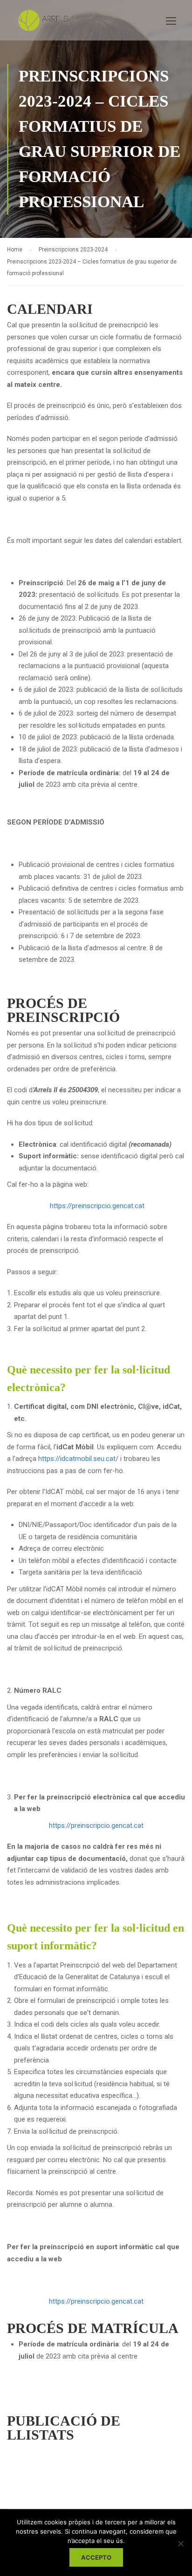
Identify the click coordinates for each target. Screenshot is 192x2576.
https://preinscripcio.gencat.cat (97, 1206)
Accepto (96, 2557)
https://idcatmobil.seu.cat (77, 1459)
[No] (180, 2543)
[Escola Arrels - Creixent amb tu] (46, 23)
